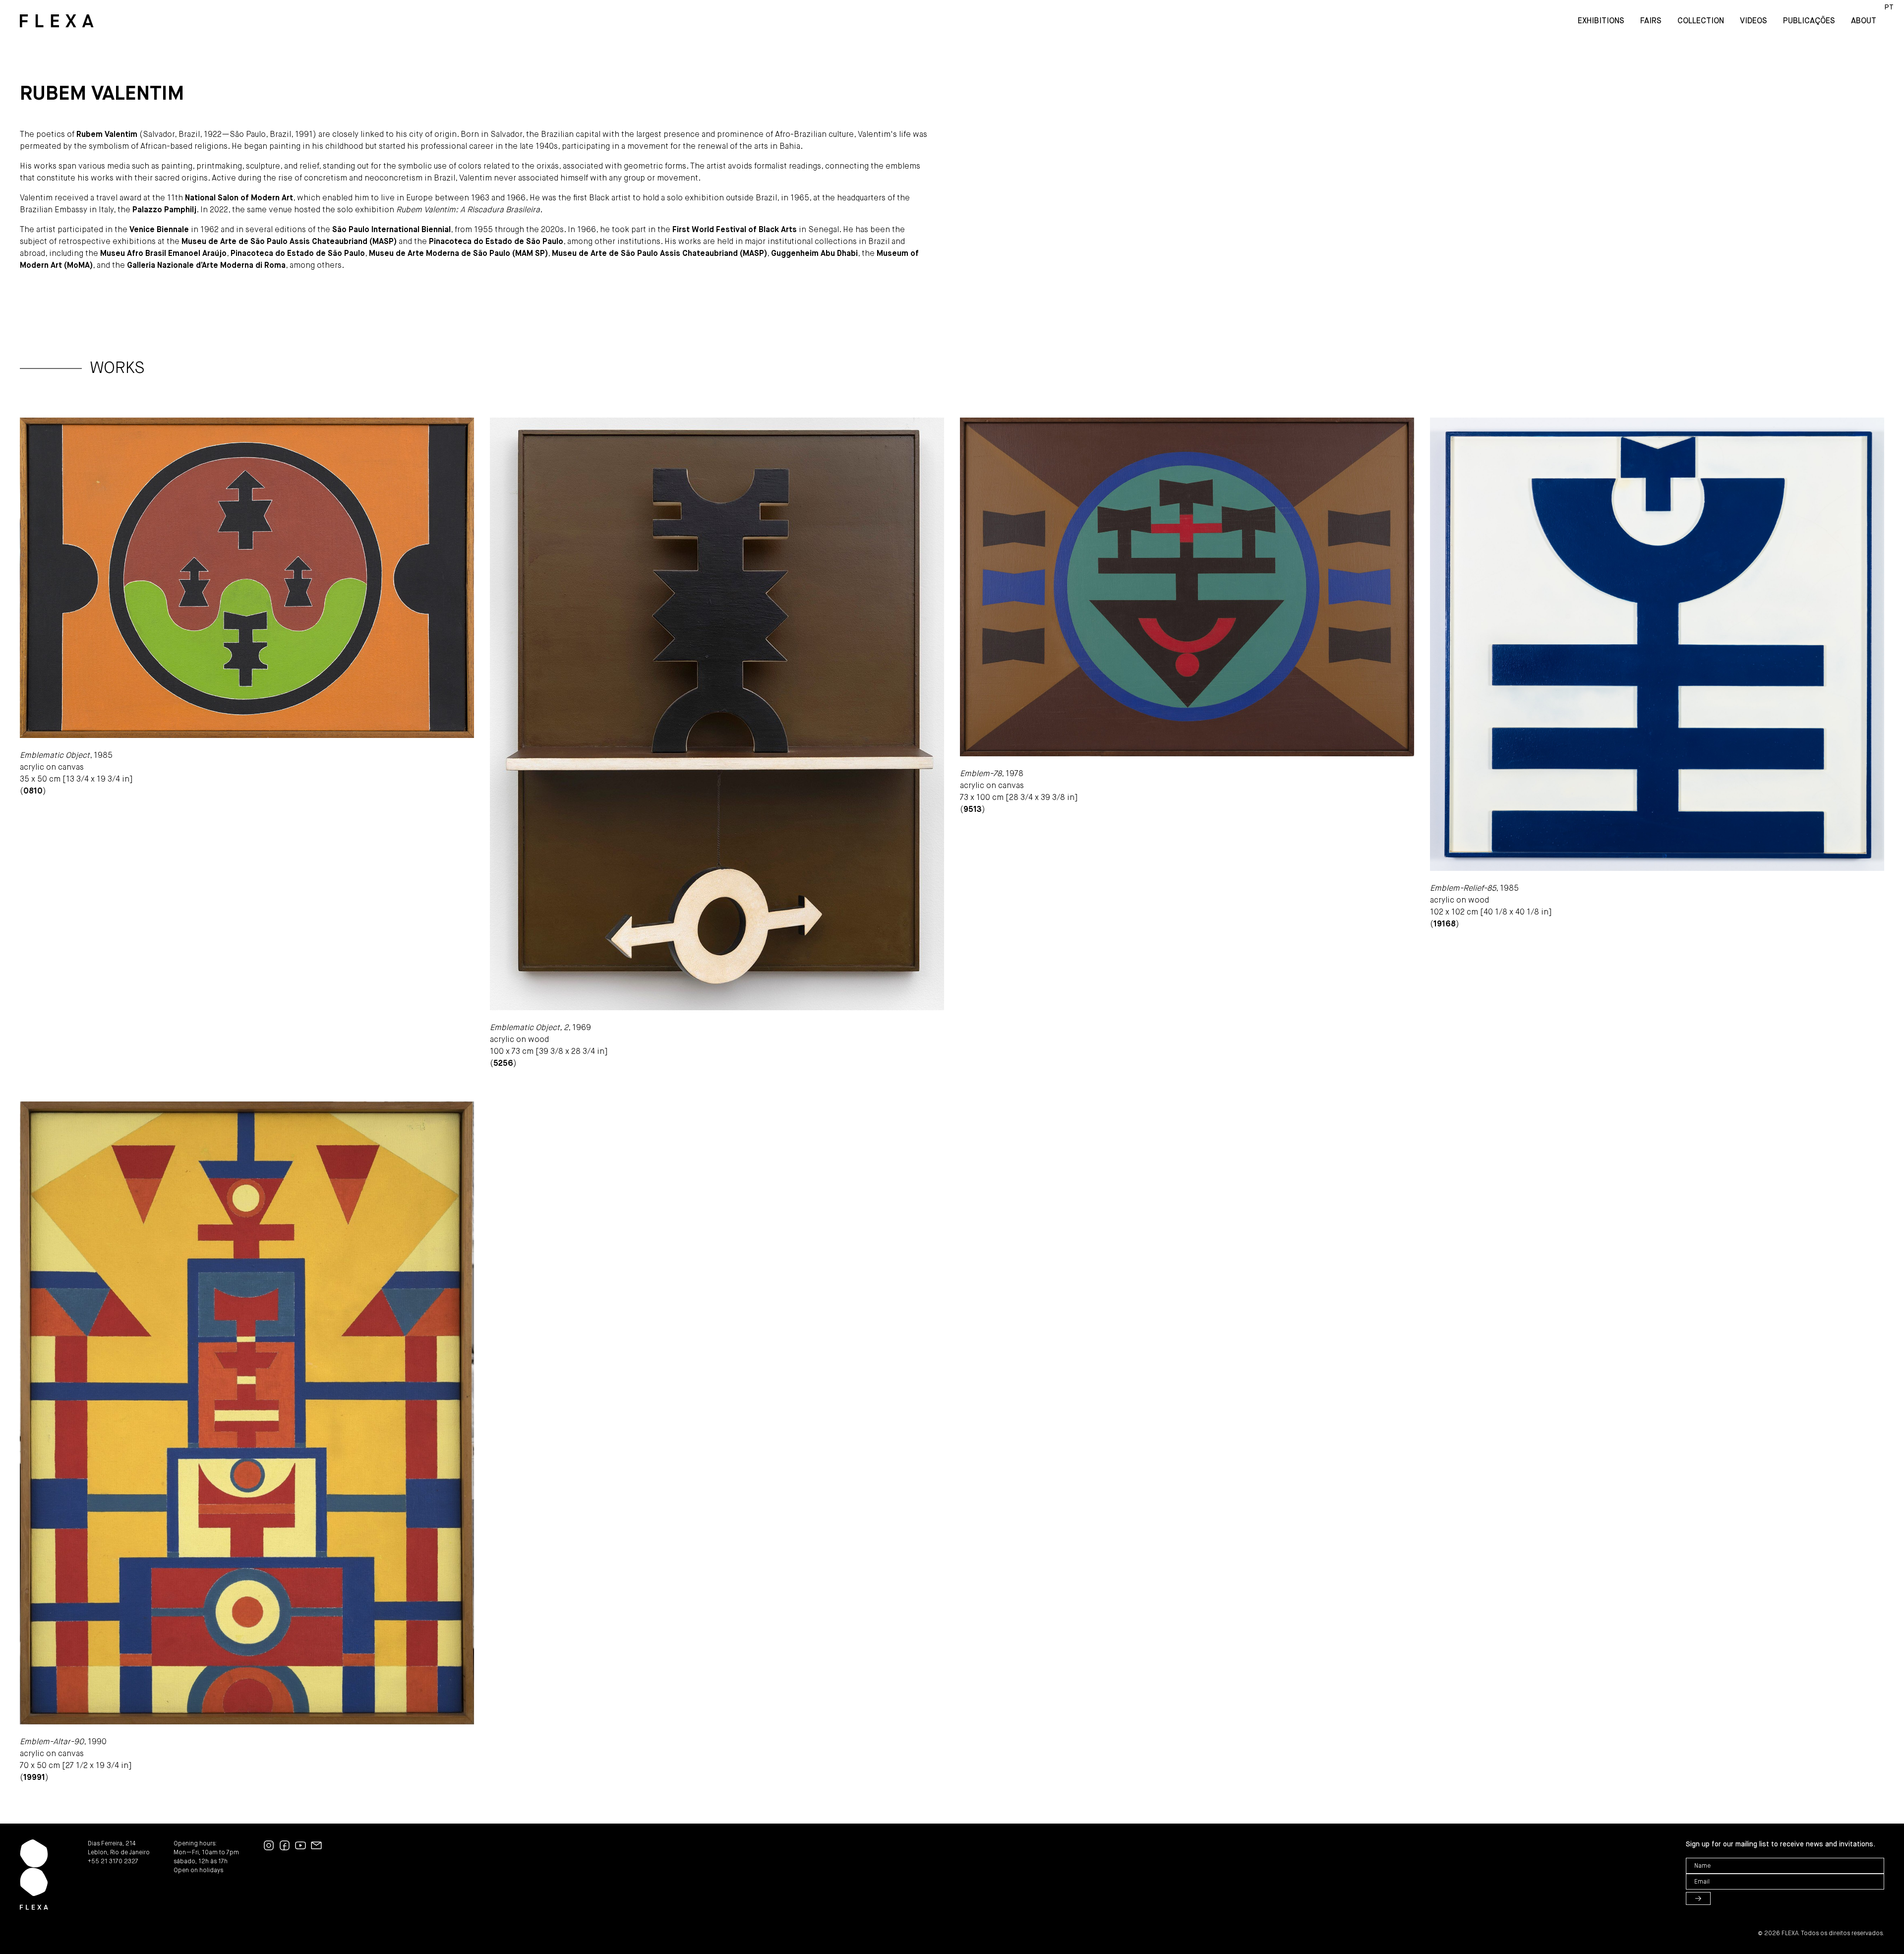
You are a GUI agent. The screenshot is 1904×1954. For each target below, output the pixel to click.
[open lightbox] (247, 578)
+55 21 (98, 1862)
